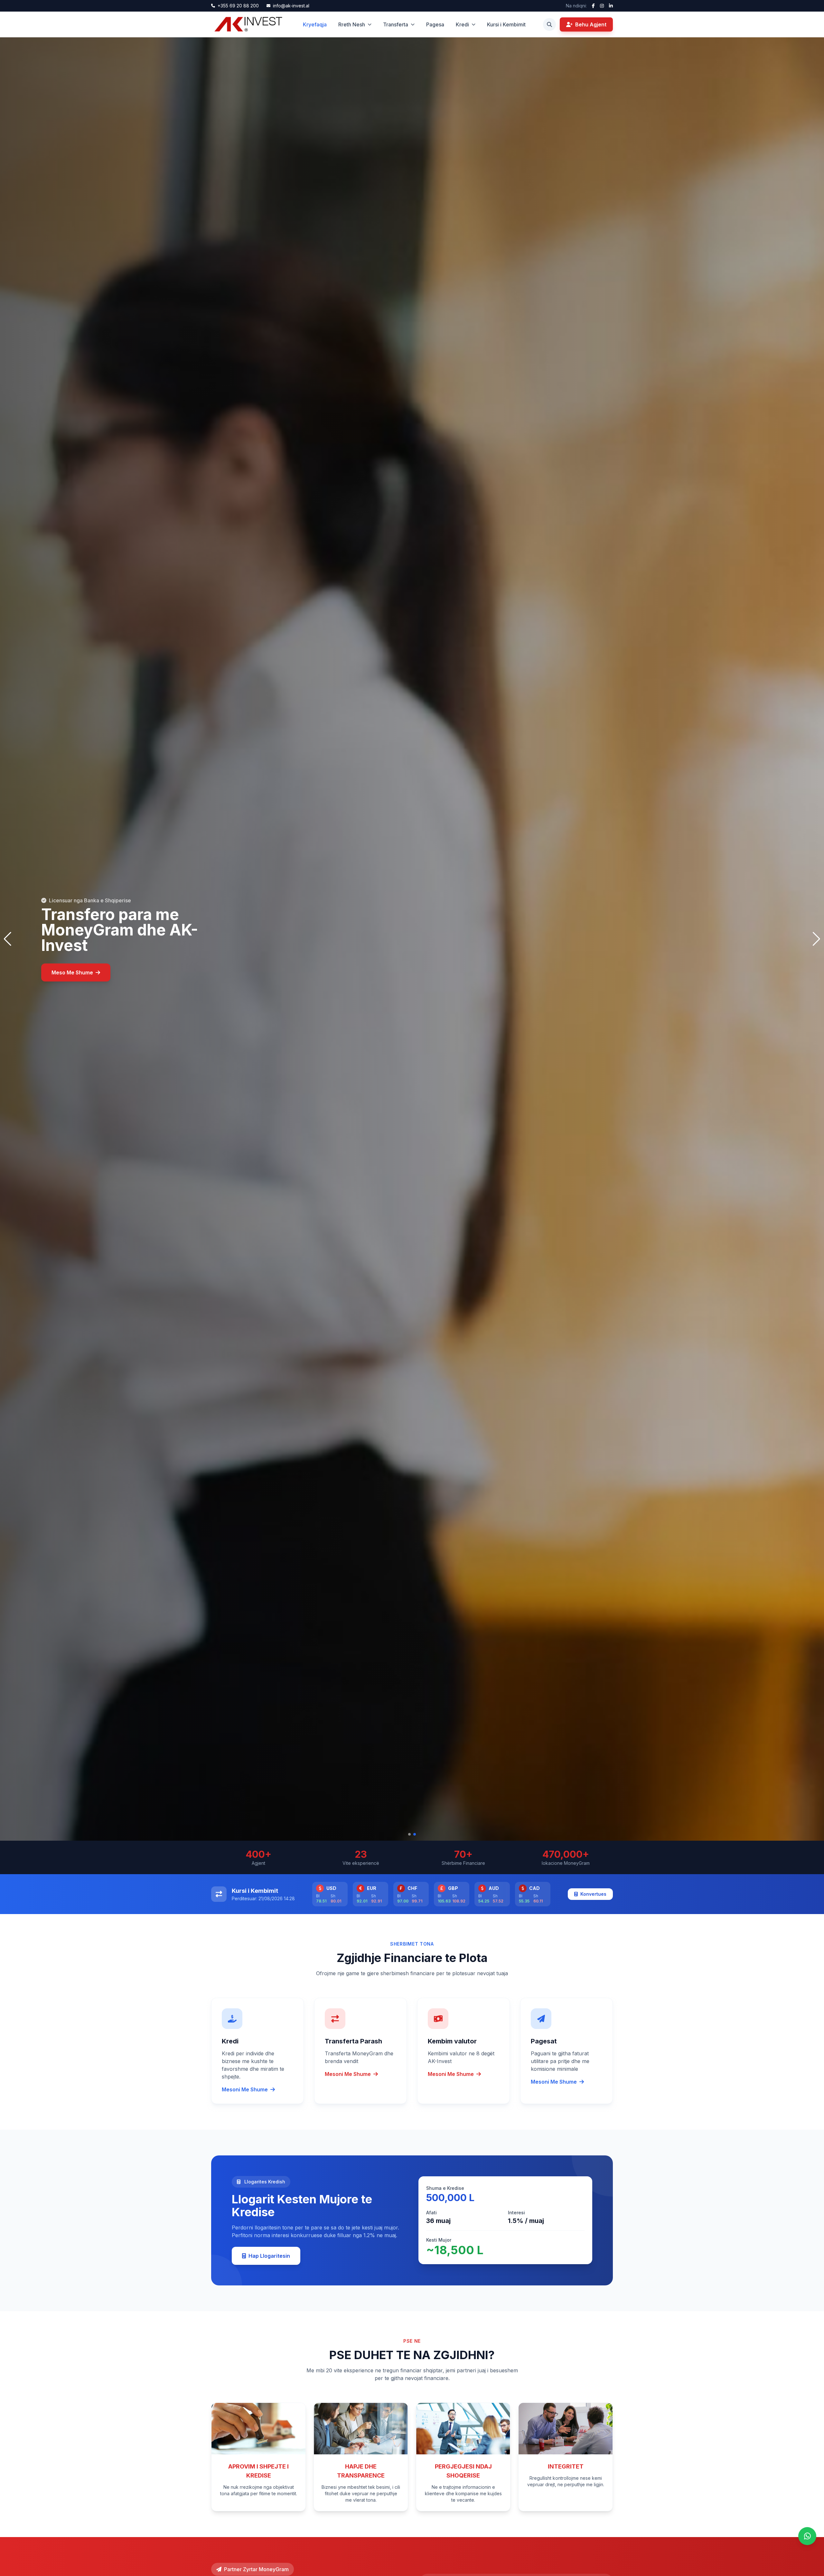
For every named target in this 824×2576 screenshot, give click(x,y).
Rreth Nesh (352, 24)
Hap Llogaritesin (269, 2256)
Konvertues (593, 1894)
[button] (409, 1834)
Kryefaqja (315, 24)
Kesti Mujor (439, 2240)
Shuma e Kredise (445, 2188)
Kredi (462, 24)
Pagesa (435, 24)
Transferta (396, 24)
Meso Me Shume (72, 972)
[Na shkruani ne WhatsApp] (807, 2536)
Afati (431, 2213)
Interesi (516, 2213)
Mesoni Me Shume (245, 2089)
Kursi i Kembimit (506, 24)
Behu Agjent (591, 24)
